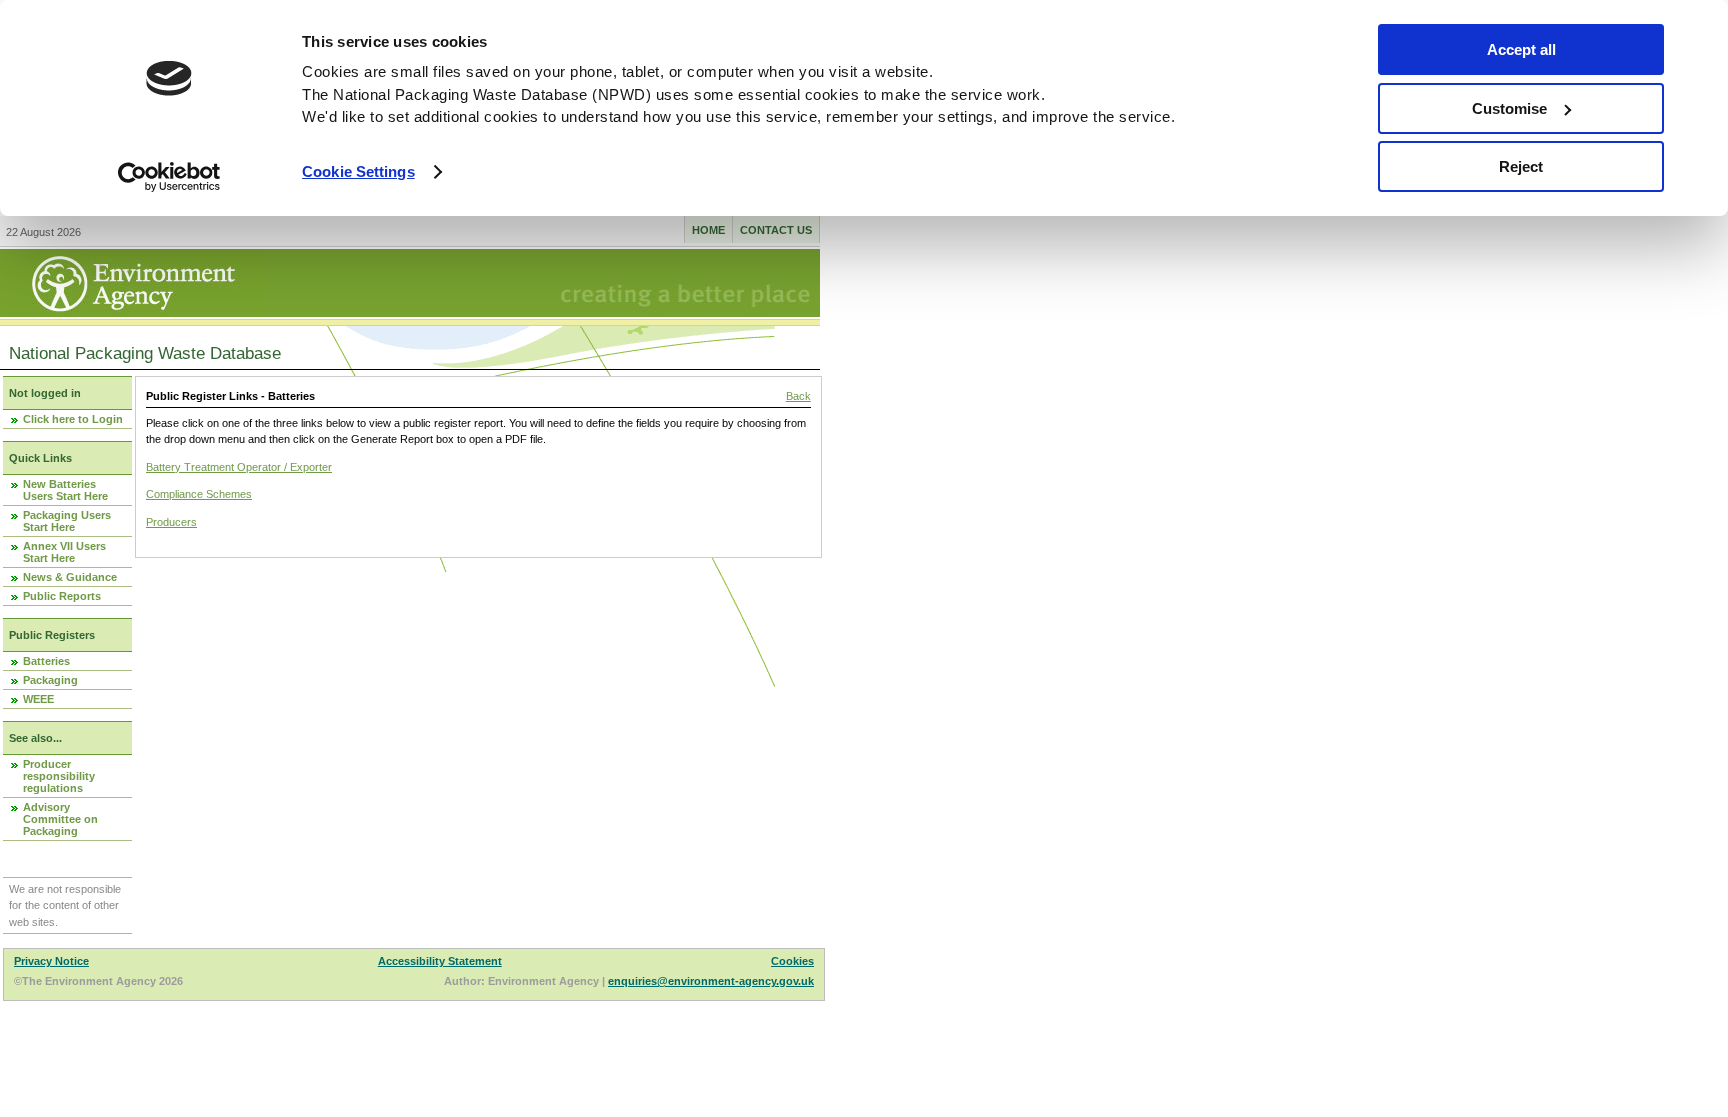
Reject (1521, 166)
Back (798, 396)
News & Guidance (70, 577)
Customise (1509, 108)
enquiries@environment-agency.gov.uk (711, 981)
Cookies (792, 961)
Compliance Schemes (199, 494)
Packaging (50, 680)
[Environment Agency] (132, 311)
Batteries (46, 661)
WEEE (38, 699)
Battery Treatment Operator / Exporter (239, 467)
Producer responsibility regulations (59, 776)
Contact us (776, 230)
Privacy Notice (51, 961)
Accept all (1521, 49)
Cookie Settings (358, 171)
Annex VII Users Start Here (64, 552)
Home (708, 230)
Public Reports (62, 596)
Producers (171, 522)
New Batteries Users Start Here (65, 490)
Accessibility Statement (440, 961)
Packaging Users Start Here (67, 521)
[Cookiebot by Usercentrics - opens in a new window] (169, 177)
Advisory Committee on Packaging (60, 819)
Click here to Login (73, 419)
